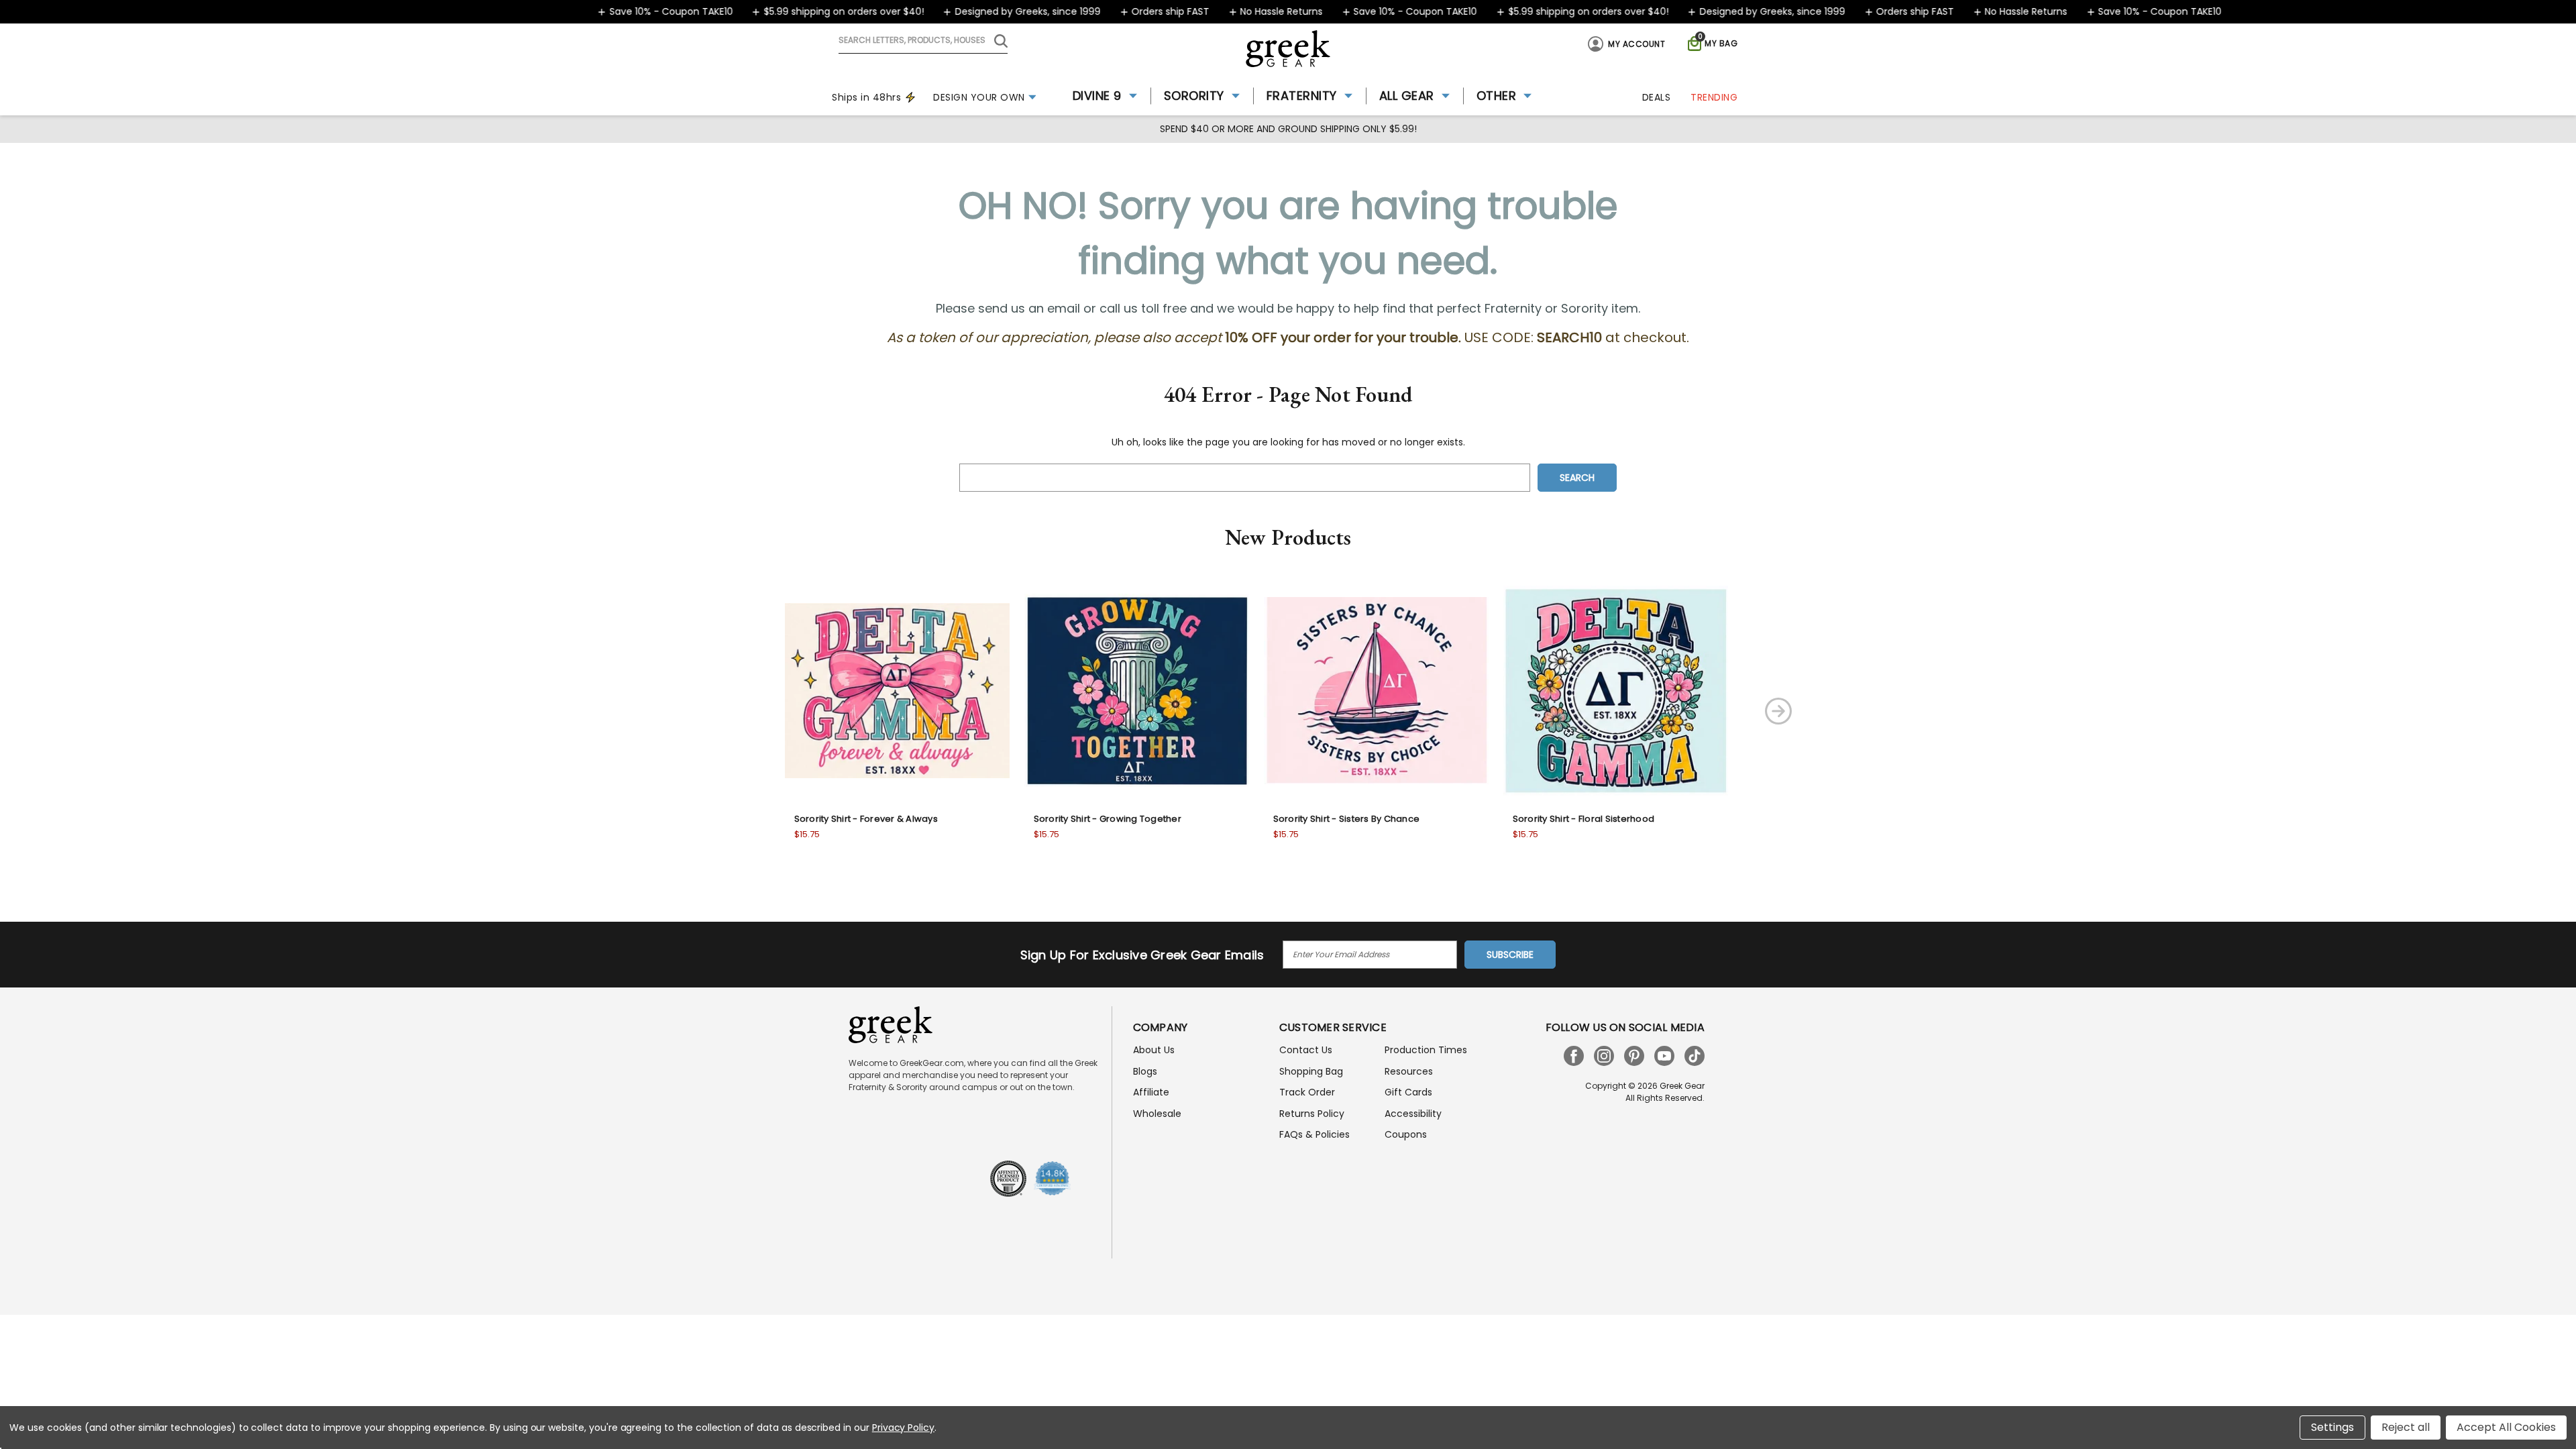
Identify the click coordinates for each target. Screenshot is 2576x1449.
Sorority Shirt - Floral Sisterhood (1584, 819)
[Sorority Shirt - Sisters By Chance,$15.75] (1376, 691)
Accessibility (1413, 1114)
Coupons (1406, 1134)
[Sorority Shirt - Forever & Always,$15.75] (897, 691)
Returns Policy (1312, 1114)
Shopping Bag (1311, 1071)
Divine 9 (1097, 96)
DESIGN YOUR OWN (979, 97)
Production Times (1426, 1050)
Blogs (1145, 1071)
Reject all (2406, 1427)
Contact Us (1306, 1050)
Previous (733, 711)
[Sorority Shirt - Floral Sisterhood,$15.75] (1616, 691)
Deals (1657, 97)
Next (1778, 711)
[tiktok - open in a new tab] (1695, 1056)
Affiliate (1151, 1092)
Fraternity (1302, 96)
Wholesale (1157, 1114)
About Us (1154, 1050)
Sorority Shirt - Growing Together (1108, 819)
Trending (1714, 97)
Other (1497, 96)
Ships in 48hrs (866, 97)
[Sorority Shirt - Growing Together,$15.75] (1137, 691)
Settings (2332, 1427)
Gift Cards (1408, 1092)
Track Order (1307, 1092)
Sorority (1194, 96)
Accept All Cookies (2506, 1427)
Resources (1409, 1071)
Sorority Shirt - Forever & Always (866, 819)
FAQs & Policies (1314, 1134)
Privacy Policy (903, 1428)
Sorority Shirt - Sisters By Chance (1347, 819)
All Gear (1407, 96)
